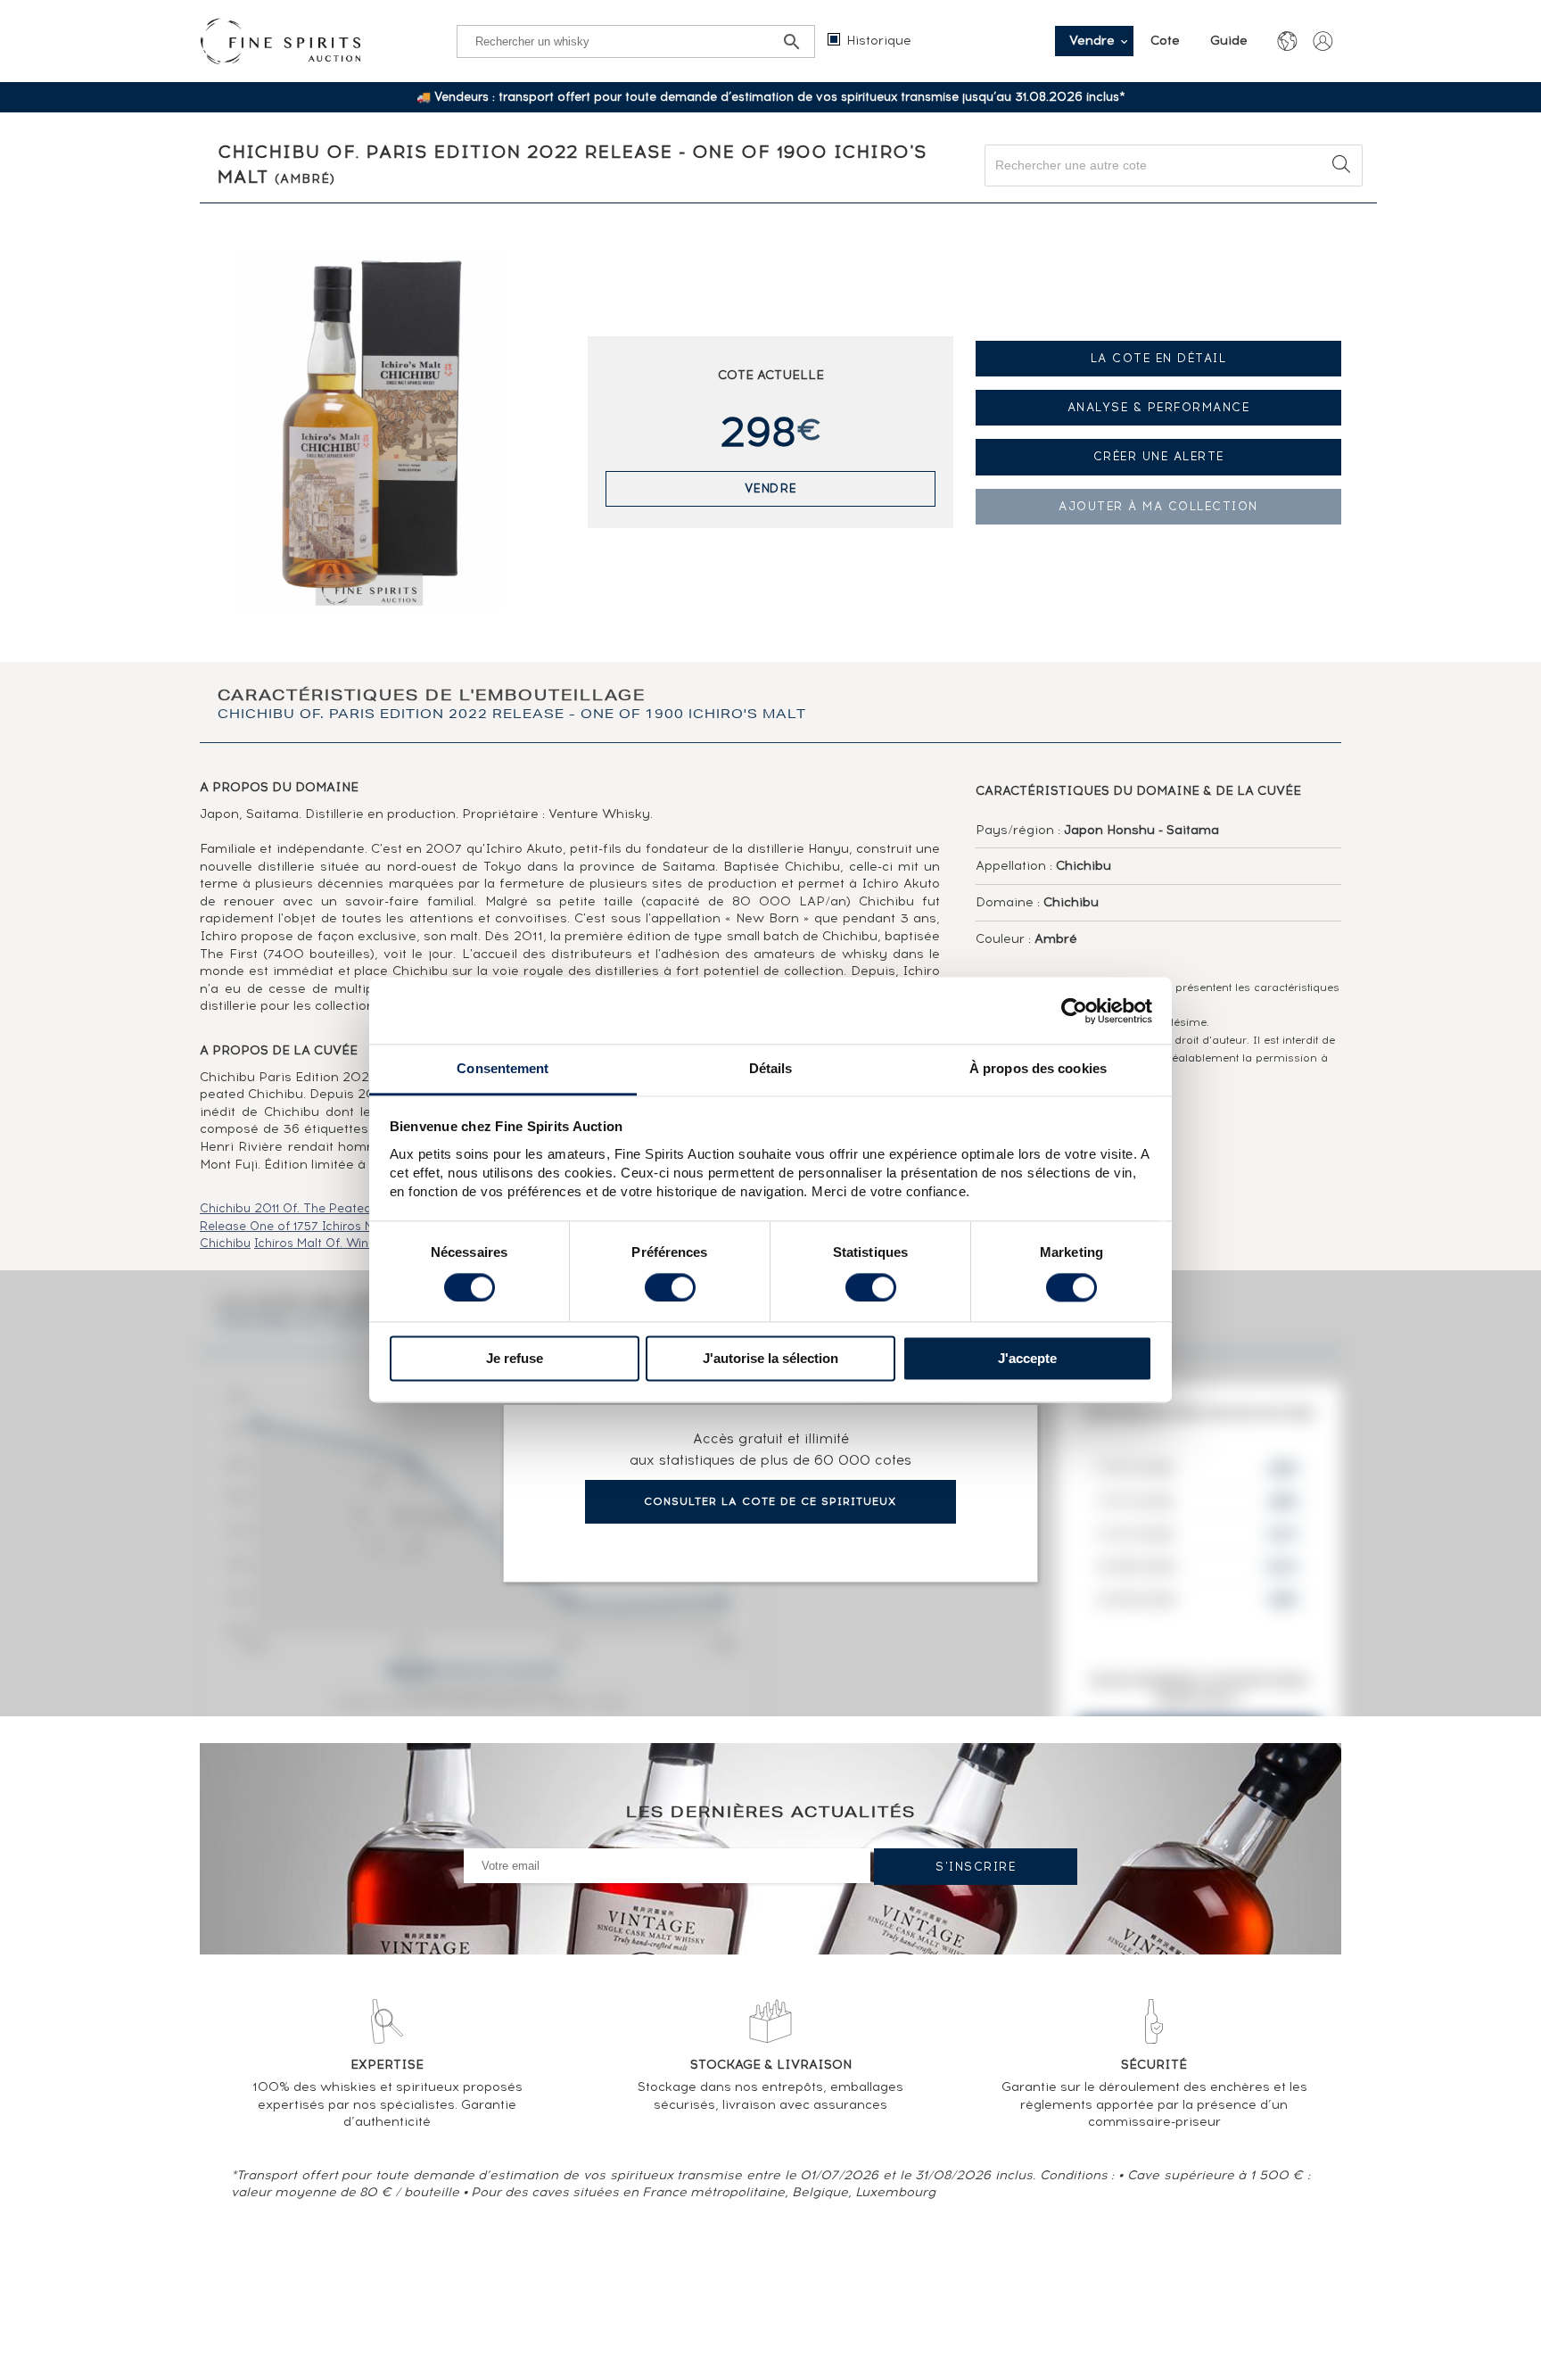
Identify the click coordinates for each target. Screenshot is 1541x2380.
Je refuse (515, 1359)
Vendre (771, 488)
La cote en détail (1159, 358)
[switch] (670, 1288)
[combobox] (1174, 165)
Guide (1229, 41)
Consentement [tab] (503, 1068)
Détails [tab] (771, 1068)
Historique (879, 41)
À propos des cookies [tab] (1038, 1068)
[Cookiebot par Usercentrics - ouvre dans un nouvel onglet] (1074, 1011)
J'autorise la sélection (770, 1359)
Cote (1167, 41)
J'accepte (1027, 1359)
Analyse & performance (1159, 407)
